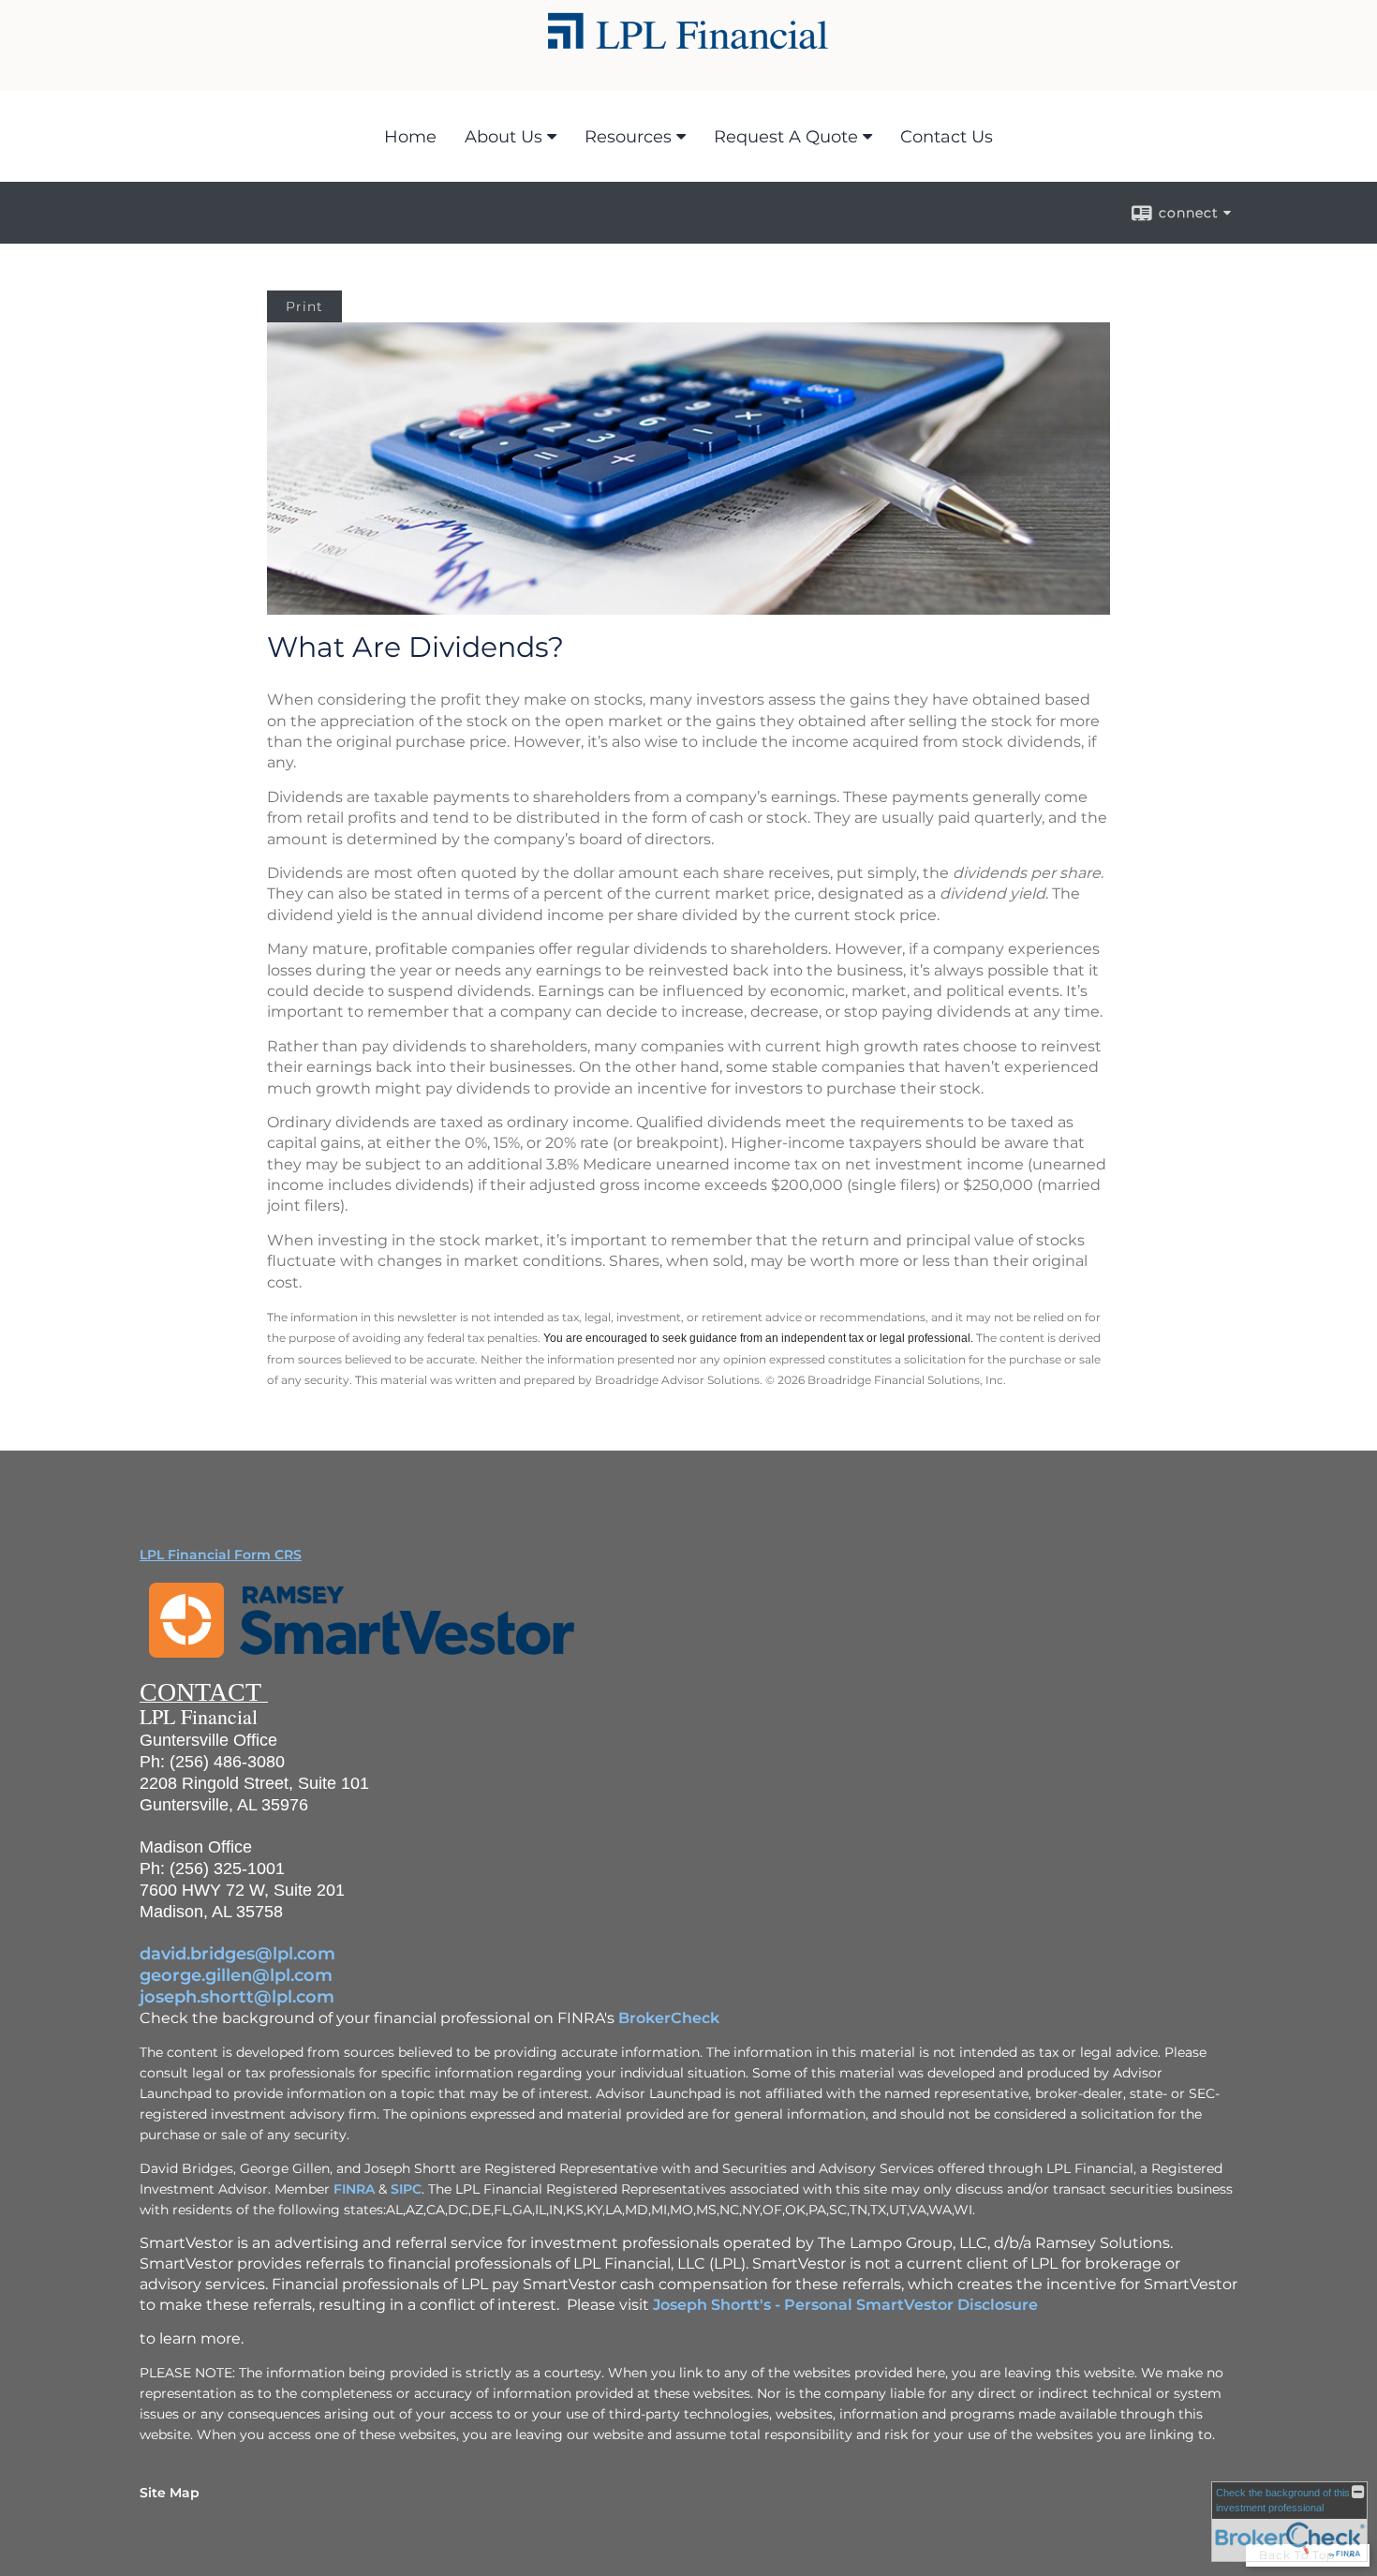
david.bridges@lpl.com (237, 1954)
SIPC (406, 2189)
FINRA (354, 2189)
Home (410, 137)
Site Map (170, 2493)
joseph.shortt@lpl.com (237, 1997)
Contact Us (947, 137)
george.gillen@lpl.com (236, 1975)
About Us (503, 137)
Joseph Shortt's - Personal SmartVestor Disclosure (845, 2305)
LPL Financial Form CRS (221, 1555)
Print (304, 306)
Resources (628, 137)
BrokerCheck (669, 2018)
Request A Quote (786, 137)
